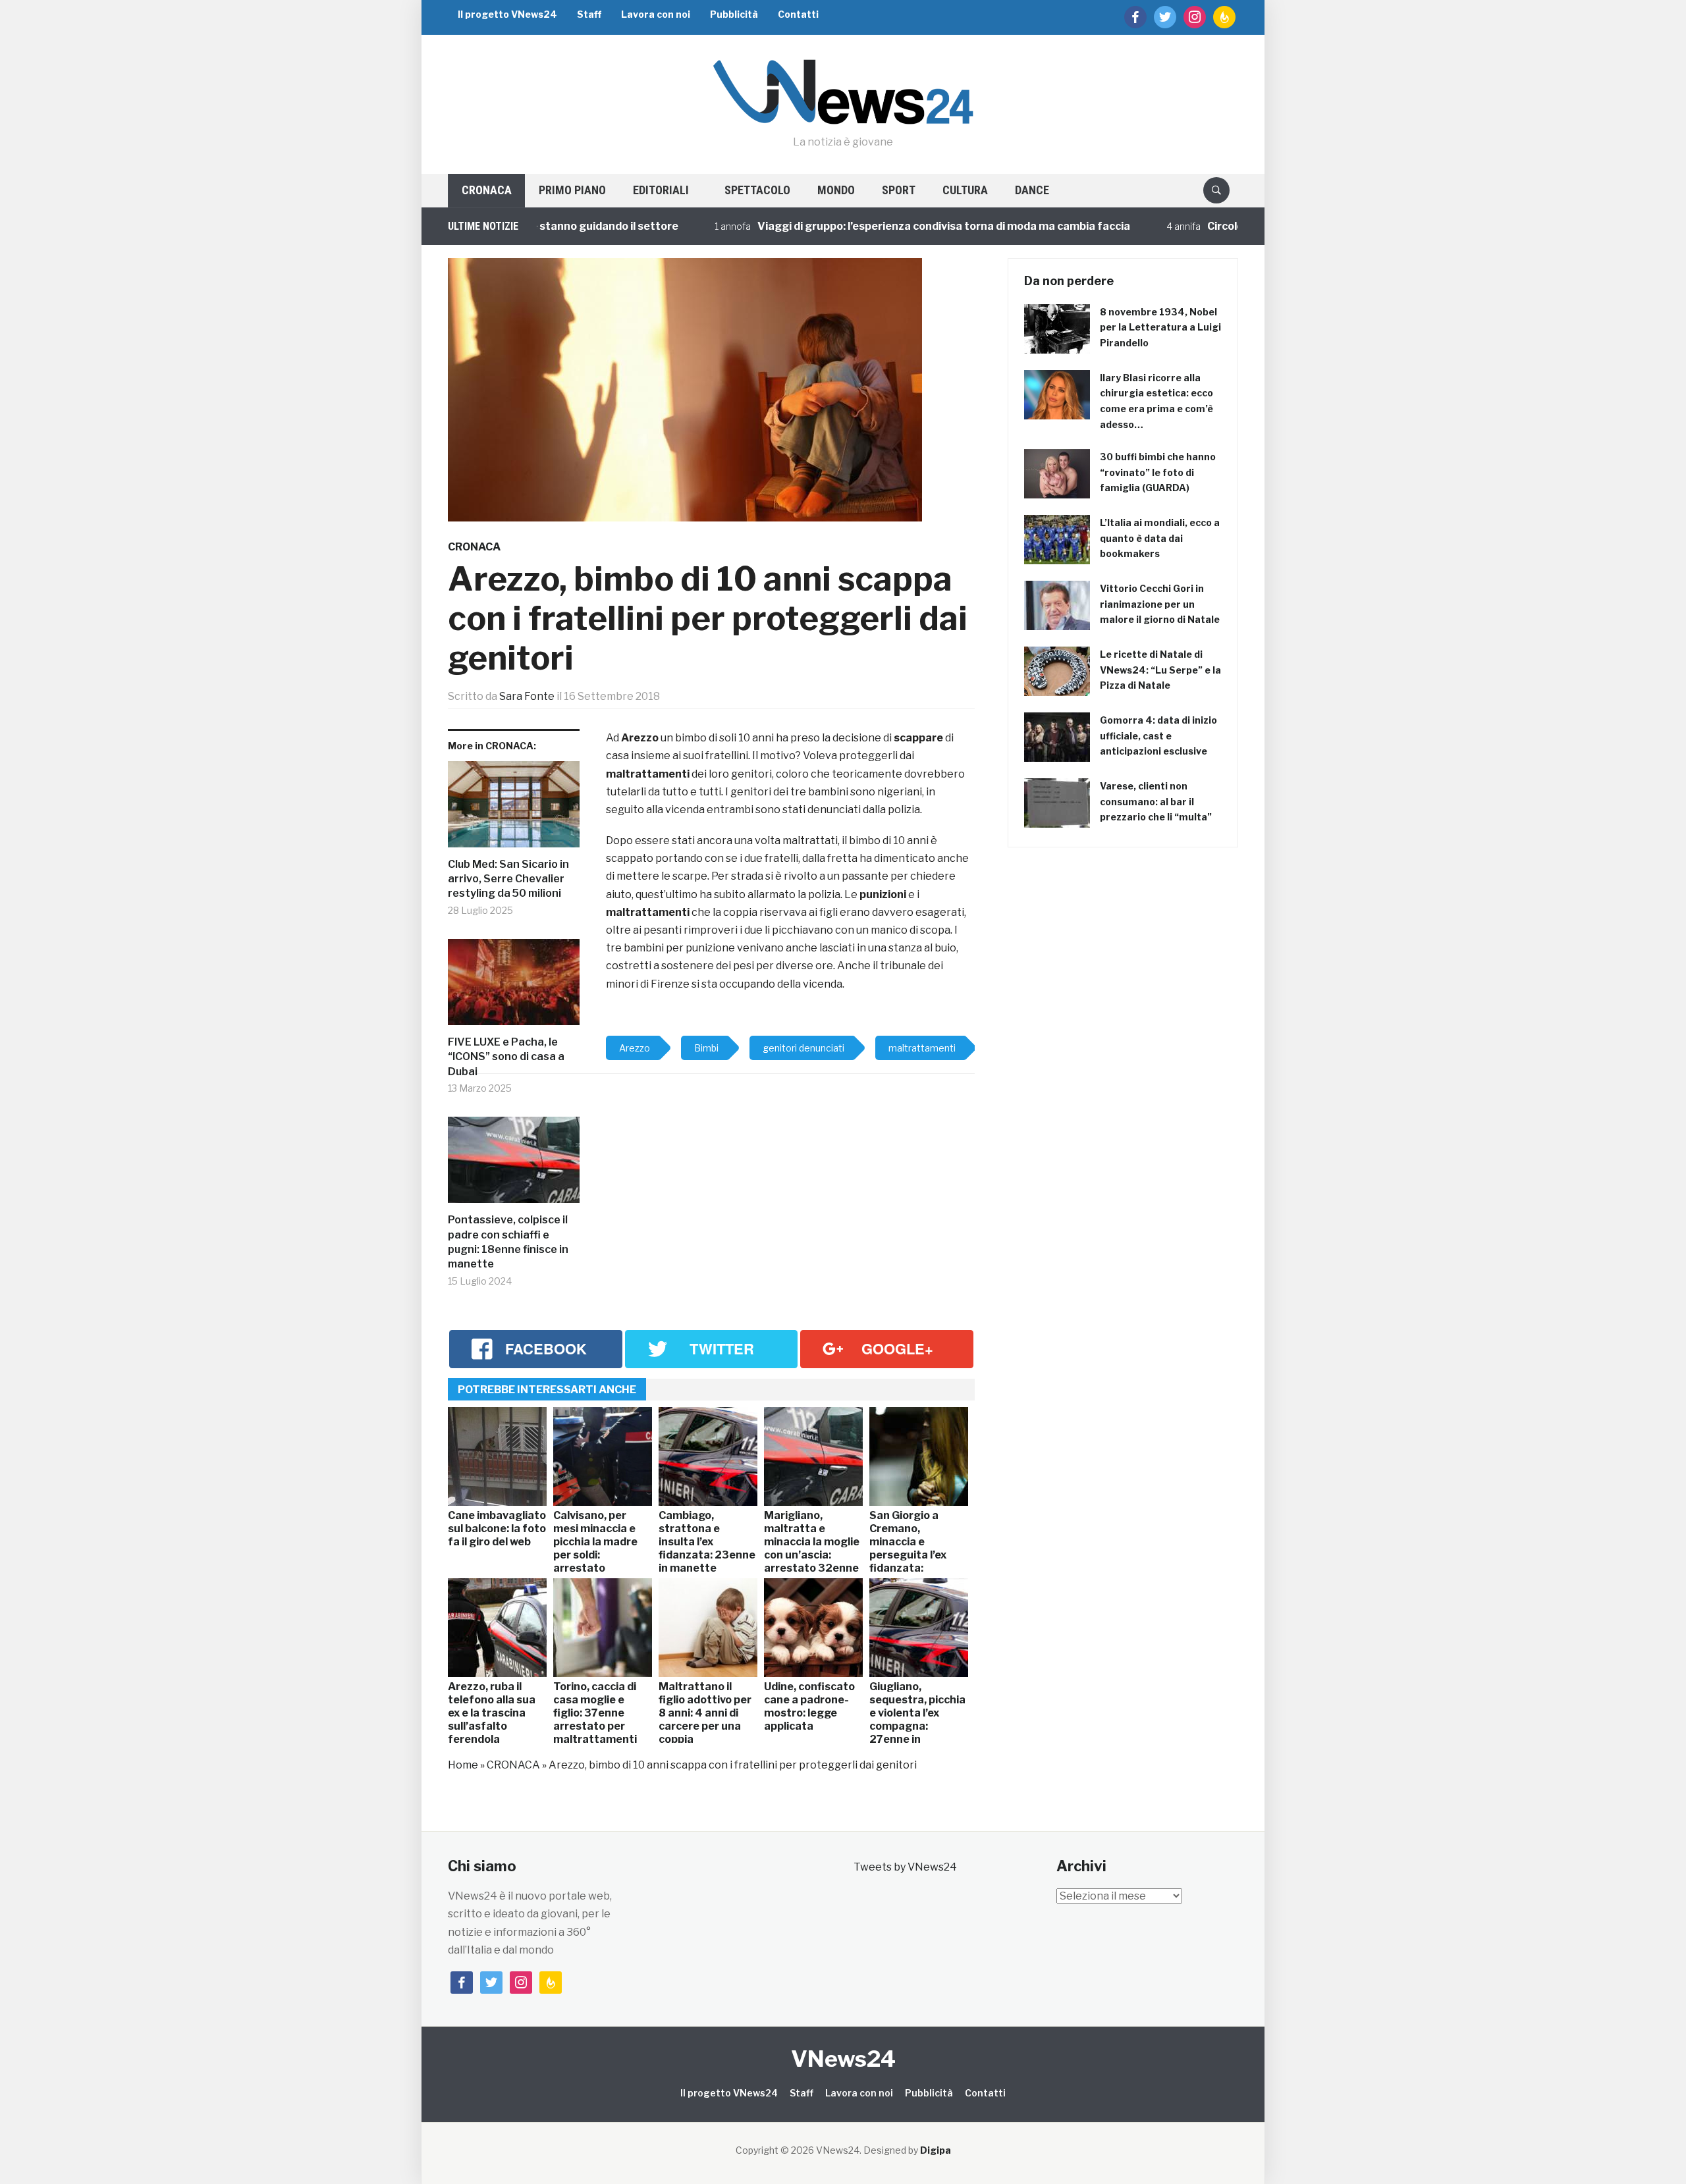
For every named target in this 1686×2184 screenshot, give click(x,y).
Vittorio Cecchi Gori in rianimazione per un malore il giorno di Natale (1160, 604)
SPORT (899, 190)
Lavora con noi (656, 14)
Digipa (936, 2150)
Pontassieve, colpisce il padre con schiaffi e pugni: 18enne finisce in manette (508, 1242)
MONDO (836, 190)
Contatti (798, 14)
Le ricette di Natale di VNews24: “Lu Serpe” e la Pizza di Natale (1160, 670)
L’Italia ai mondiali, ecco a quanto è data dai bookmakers (1160, 538)
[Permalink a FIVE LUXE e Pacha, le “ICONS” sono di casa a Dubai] (514, 987)
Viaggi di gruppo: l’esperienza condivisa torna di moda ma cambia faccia (888, 226)
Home (463, 1765)
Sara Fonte (527, 696)
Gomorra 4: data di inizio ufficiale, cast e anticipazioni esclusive (1158, 736)
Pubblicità (734, 14)
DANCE (1032, 190)
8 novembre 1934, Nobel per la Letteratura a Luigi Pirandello (1160, 328)
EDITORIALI (661, 190)
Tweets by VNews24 (905, 1867)
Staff (589, 14)
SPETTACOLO (757, 190)
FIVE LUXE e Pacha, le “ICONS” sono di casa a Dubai (506, 1057)
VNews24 (843, 2059)
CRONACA (487, 190)
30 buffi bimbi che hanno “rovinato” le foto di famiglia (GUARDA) (1158, 472)
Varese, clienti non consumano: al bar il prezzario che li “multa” (1156, 802)
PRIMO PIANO (572, 190)
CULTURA (965, 190)
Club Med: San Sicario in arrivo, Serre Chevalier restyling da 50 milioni (508, 879)
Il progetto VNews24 (507, 14)
